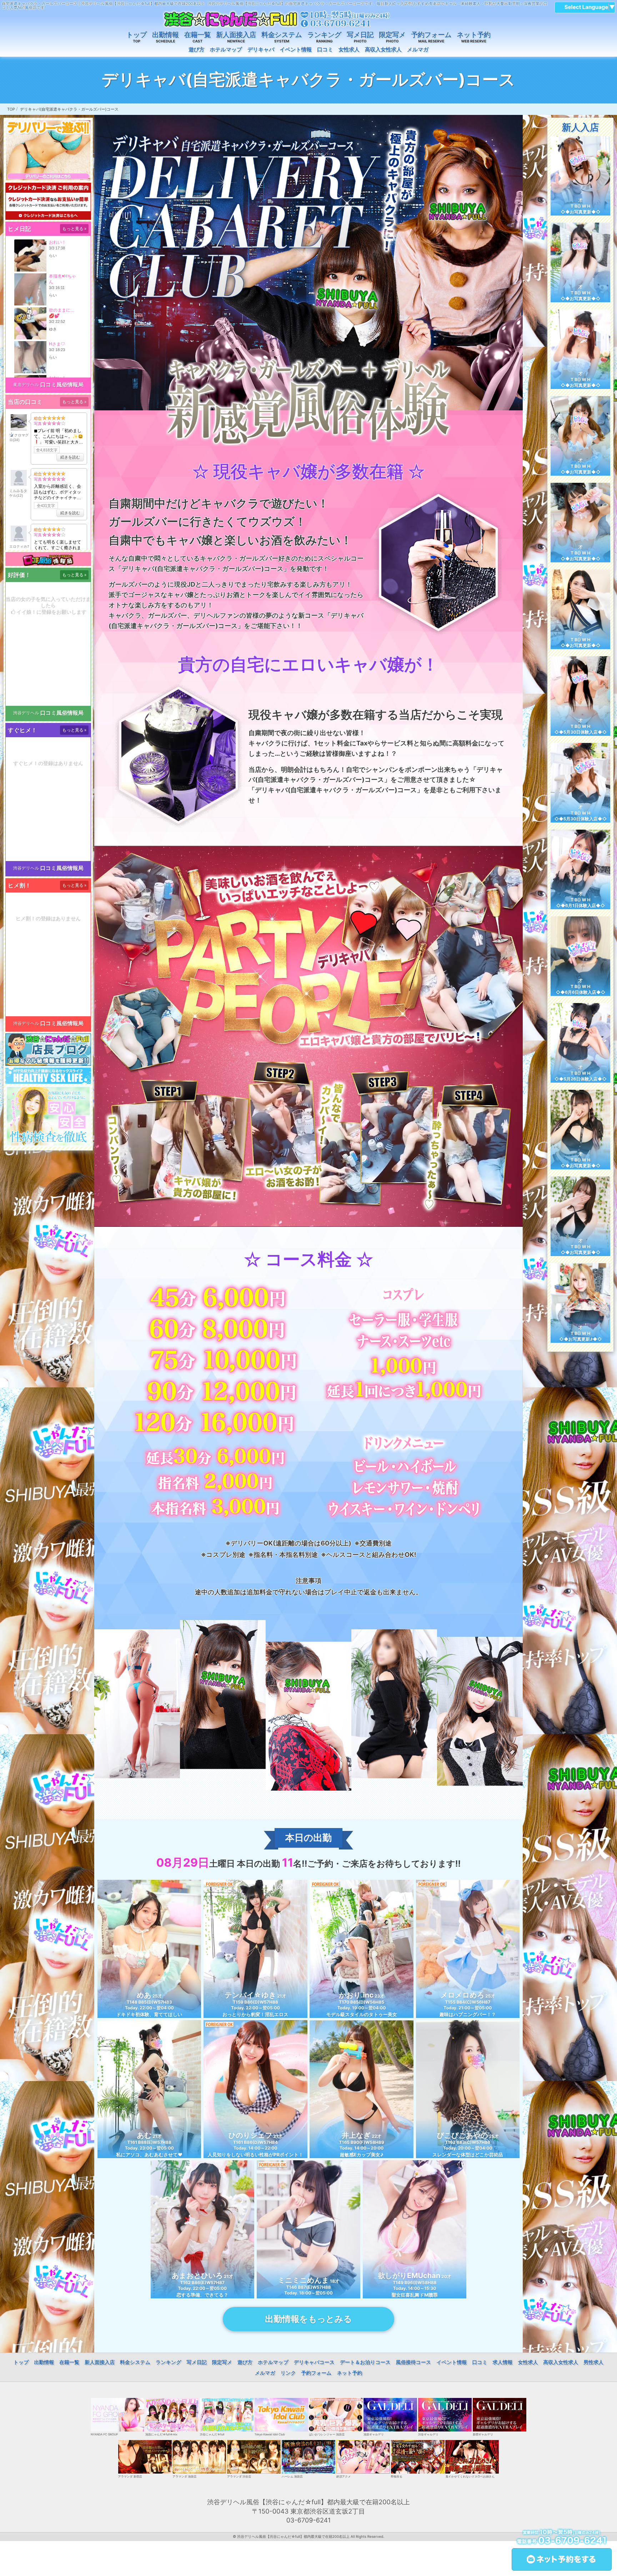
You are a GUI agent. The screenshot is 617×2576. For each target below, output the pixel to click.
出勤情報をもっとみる (308, 2319)
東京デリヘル (26, 384)
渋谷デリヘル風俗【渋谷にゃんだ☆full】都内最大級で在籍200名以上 (293, 2537)
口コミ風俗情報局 (62, 384)
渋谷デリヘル (26, 713)
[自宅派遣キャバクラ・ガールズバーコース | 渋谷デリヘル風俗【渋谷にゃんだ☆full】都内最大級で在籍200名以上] (276, 19)
